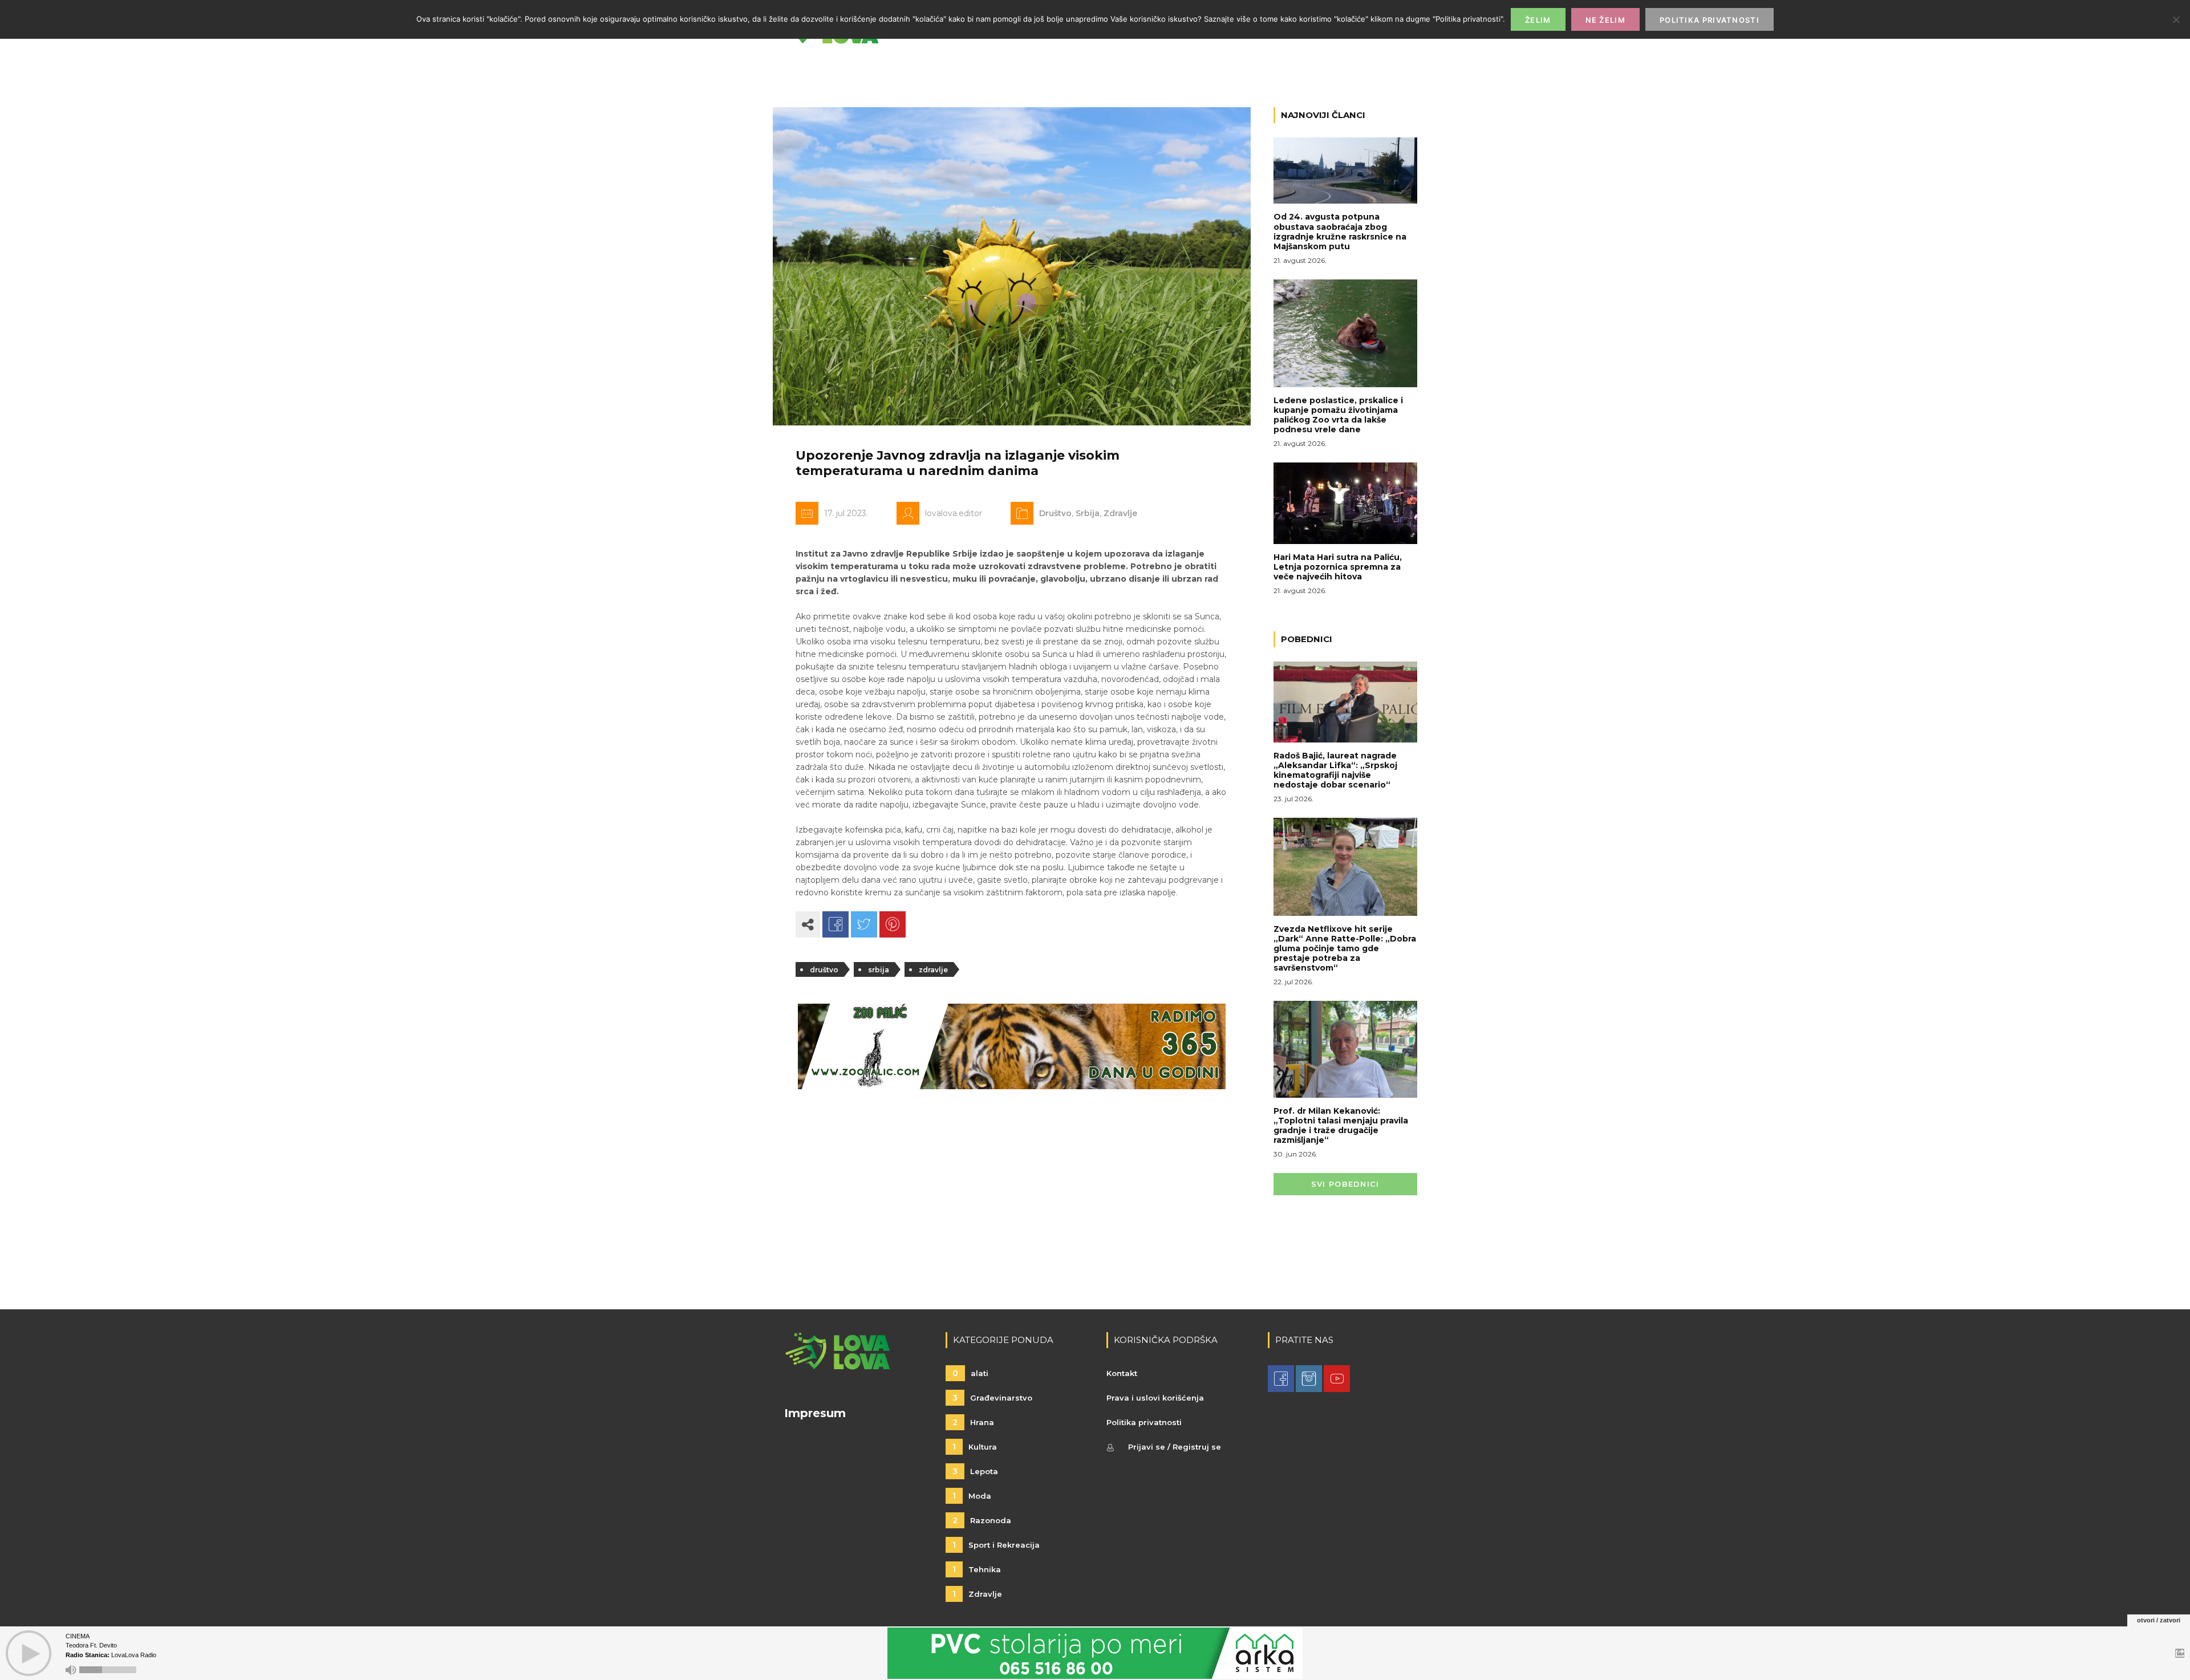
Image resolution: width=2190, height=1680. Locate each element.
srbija (879, 970)
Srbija (1088, 513)
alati (970, 1373)
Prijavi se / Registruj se (1175, 1447)
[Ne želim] (2176, 19)
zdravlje (933, 970)
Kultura (975, 1447)
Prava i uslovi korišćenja (1155, 1398)
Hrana (973, 1422)
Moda (972, 1496)
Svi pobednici (1345, 1184)
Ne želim (1605, 20)
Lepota (975, 1471)
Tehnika (977, 1569)
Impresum (815, 1413)
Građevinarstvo (992, 1398)
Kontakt (1122, 1373)
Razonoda (982, 1520)
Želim (1538, 20)
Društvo (1055, 513)
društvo (824, 970)
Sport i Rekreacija (996, 1545)
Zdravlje (1120, 513)
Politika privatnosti (1144, 1422)
